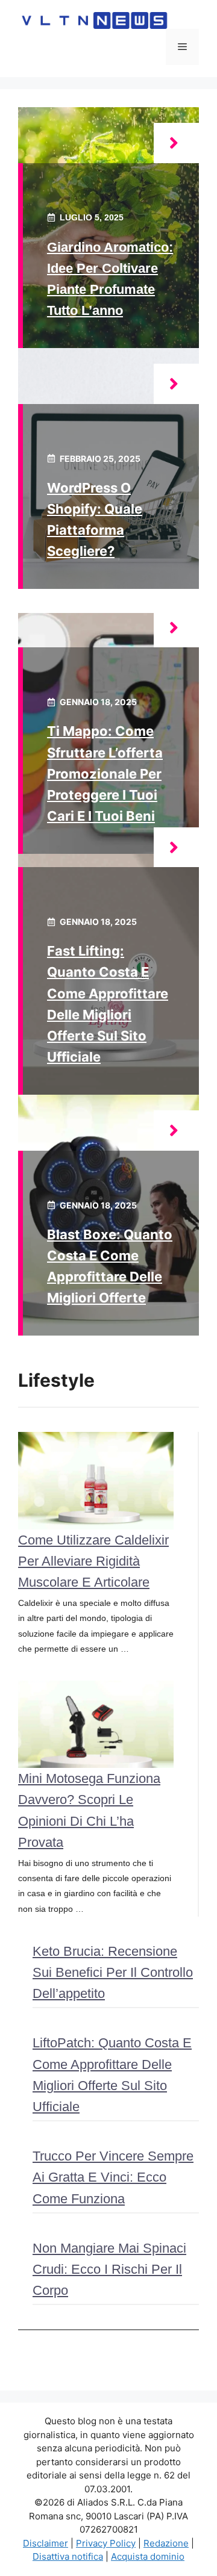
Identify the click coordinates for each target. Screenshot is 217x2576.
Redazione (166, 2543)
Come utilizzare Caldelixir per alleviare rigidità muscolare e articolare (93, 1561)
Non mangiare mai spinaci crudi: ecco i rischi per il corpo (109, 2269)
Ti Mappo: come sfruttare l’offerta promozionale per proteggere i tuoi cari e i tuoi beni (105, 773)
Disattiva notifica (68, 2556)
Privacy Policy (106, 2543)
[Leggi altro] (176, 143)
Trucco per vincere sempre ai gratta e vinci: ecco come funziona (113, 2177)
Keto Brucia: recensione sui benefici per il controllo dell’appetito (113, 1972)
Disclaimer (46, 2543)
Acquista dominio (148, 2556)
